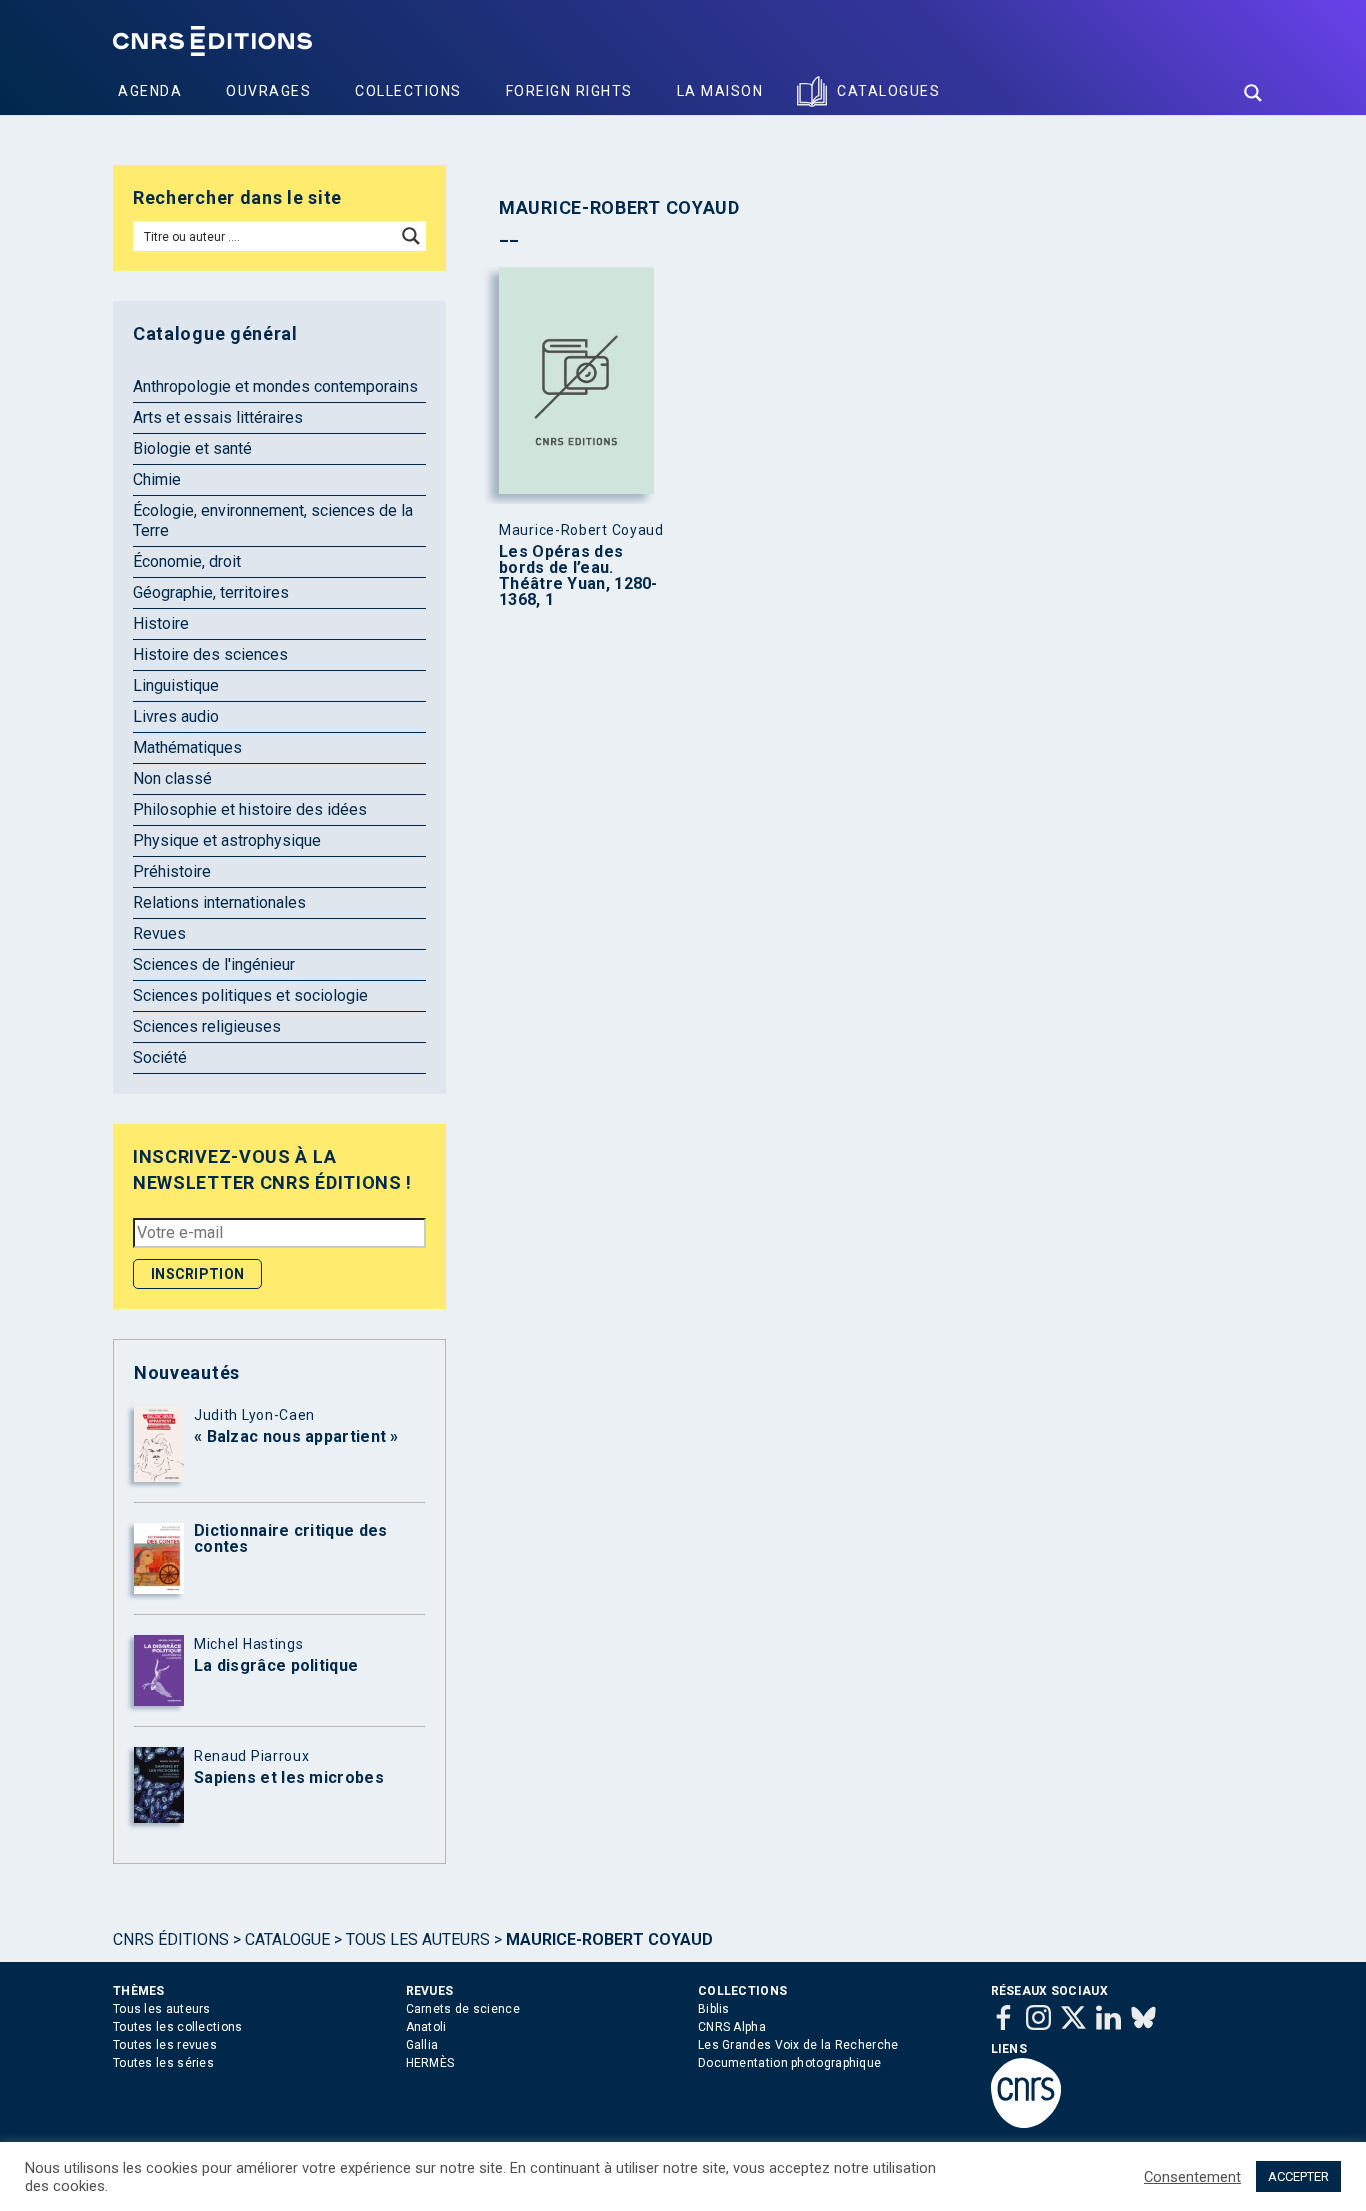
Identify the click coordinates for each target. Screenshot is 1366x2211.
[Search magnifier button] (1253, 93)
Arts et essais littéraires (218, 417)
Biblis (714, 2009)
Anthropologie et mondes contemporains (275, 386)
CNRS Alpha (732, 2027)
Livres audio (176, 716)
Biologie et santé (192, 448)
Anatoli (426, 2027)
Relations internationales (219, 902)
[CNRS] (1026, 2124)
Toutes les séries (163, 2063)
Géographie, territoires (211, 592)
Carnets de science (463, 2009)
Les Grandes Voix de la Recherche (798, 2045)
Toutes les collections (178, 2027)
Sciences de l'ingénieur (214, 964)
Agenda (150, 91)
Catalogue (287, 1939)
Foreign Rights (569, 91)
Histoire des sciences (210, 654)
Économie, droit (187, 561)
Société (160, 1057)
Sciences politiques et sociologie (250, 995)
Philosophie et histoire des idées (250, 809)
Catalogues (888, 91)
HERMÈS (430, 2063)
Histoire (161, 623)
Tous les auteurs (418, 1939)
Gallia (422, 2045)
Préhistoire (172, 871)
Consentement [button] (1192, 2177)
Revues (159, 933)
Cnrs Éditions (171, 1939)
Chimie (157, 479)
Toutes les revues (165, 2045)
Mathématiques (187, 747)
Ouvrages (268, 91)
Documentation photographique (789, 2063)
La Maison (720, 91)
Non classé (172, 778)
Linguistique (176, 685)
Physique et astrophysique (227, 840)
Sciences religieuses (207, 1026)
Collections (408, 91)
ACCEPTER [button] (1298, 2176)
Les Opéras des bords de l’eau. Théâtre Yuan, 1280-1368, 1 (578, 576)
